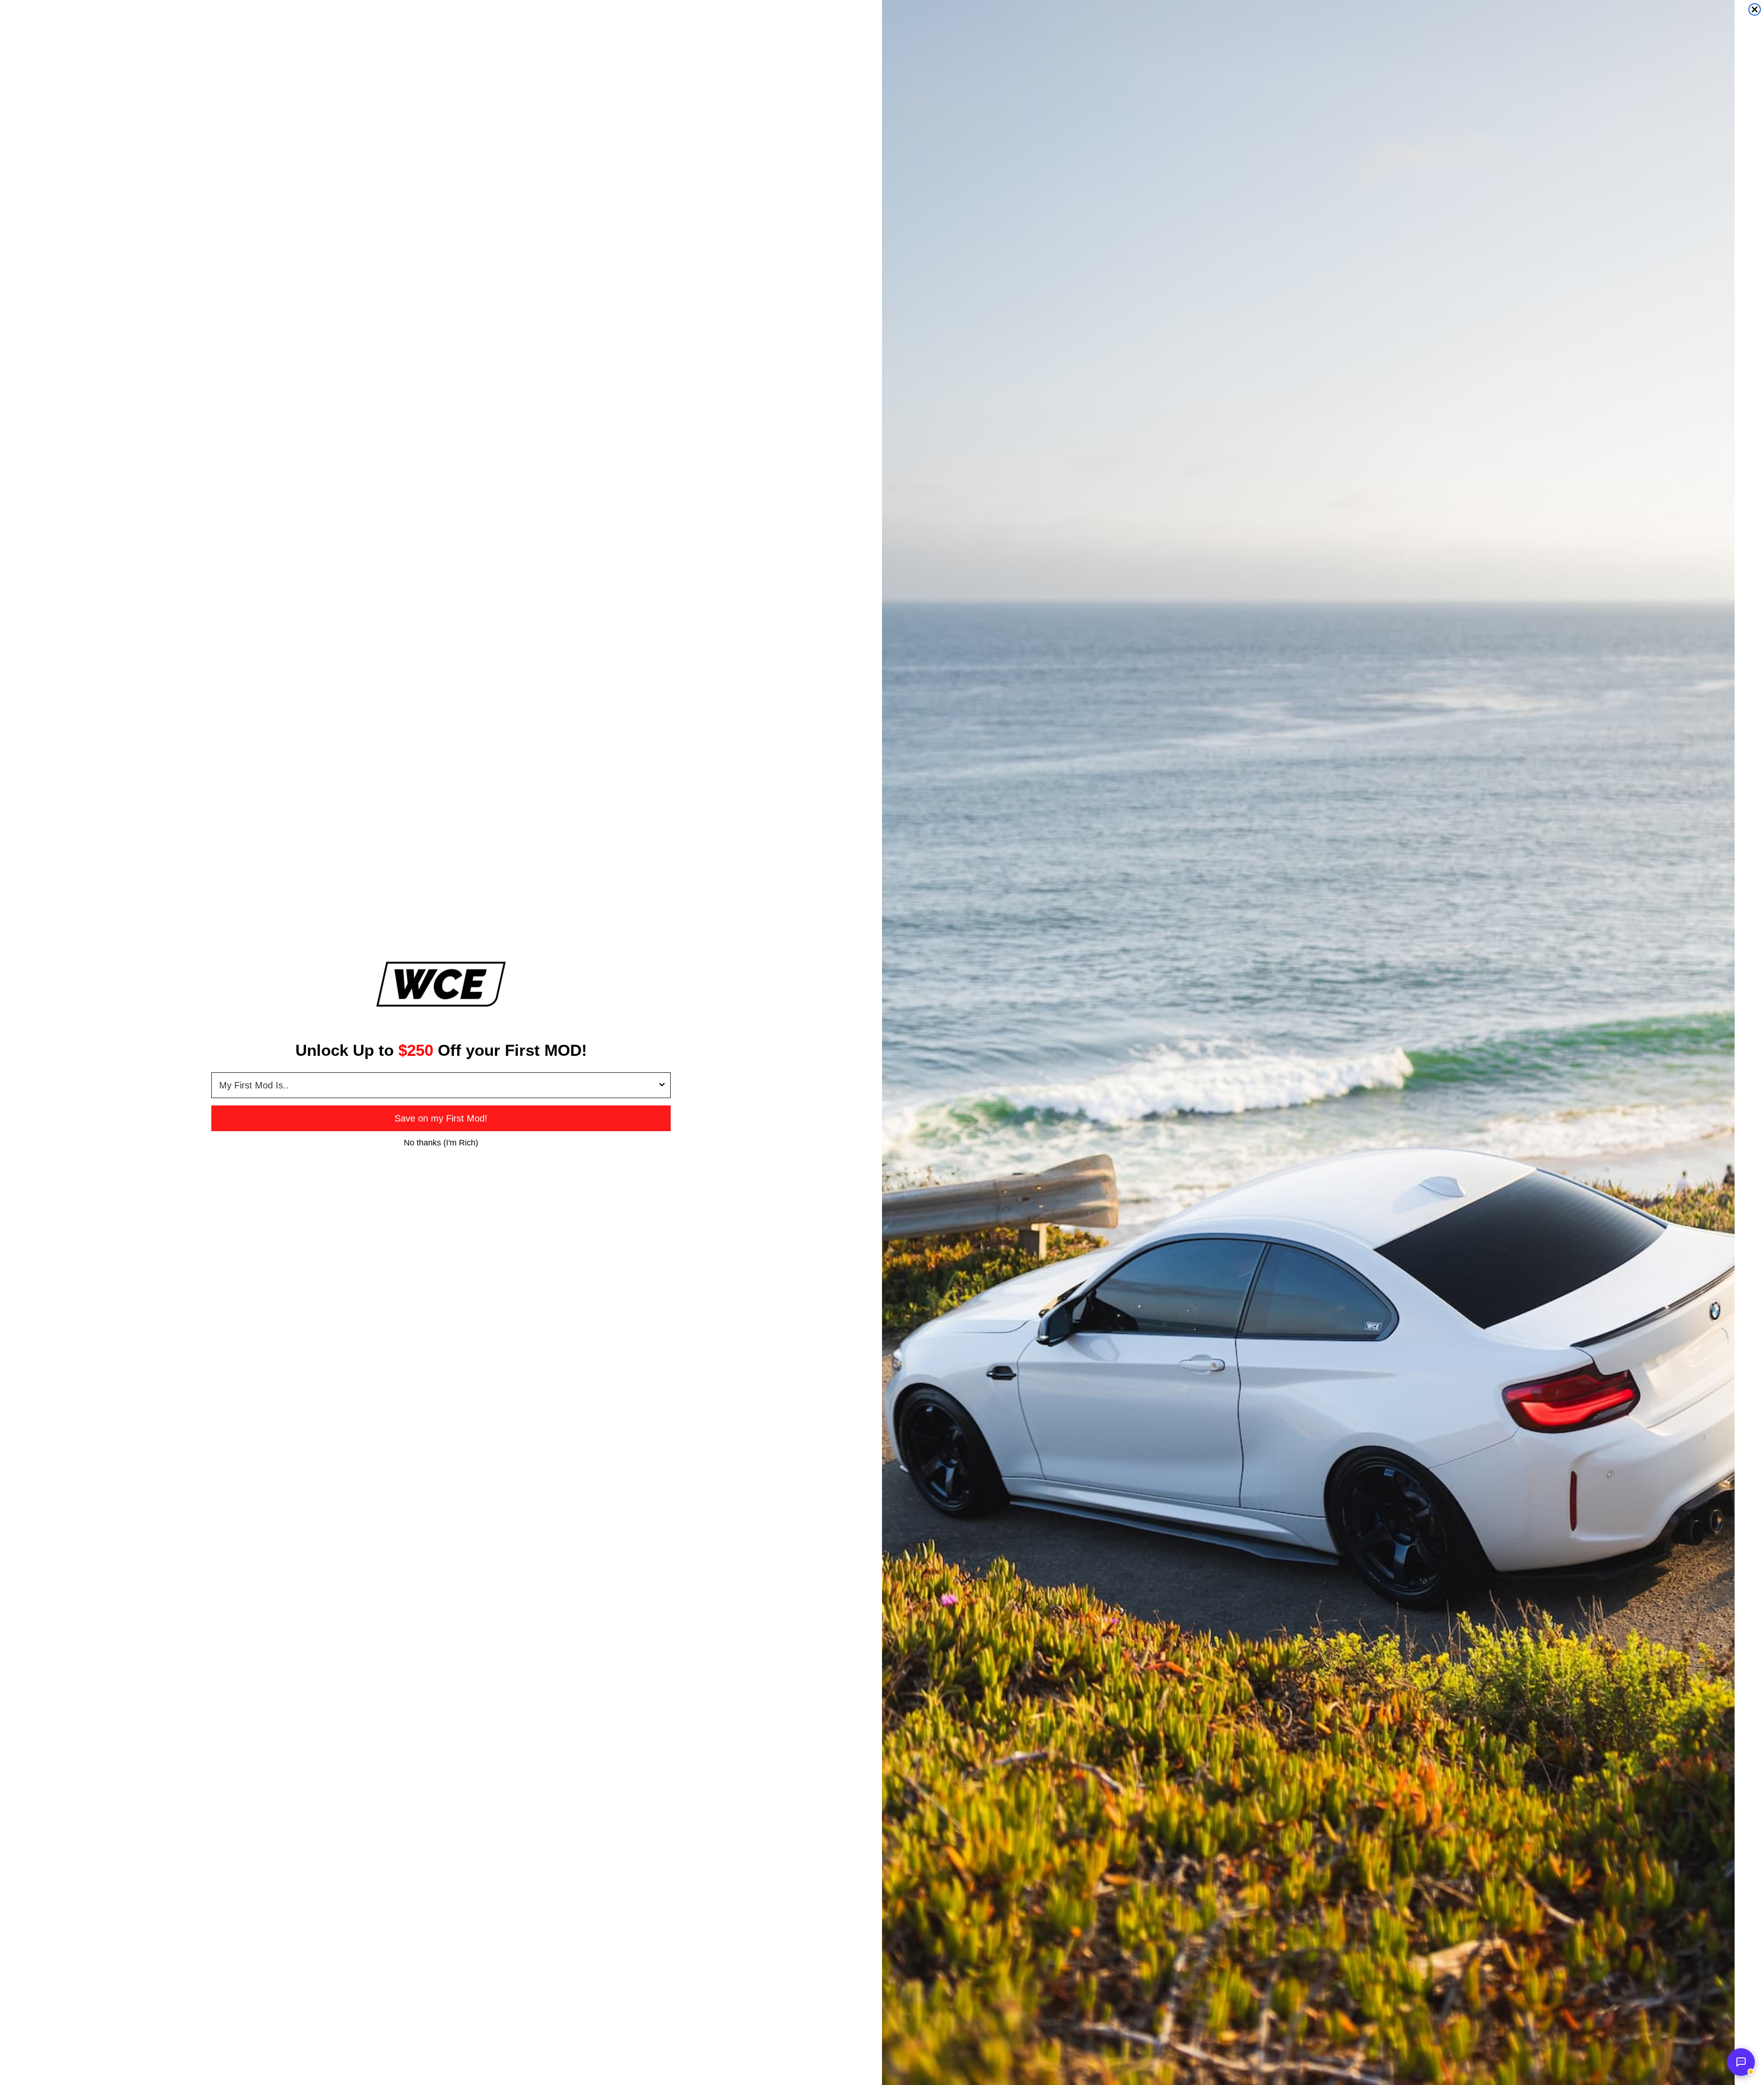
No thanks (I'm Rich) (441, 1142)
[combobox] (438, 1085)
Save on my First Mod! (441, 1118)
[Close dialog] (1755, 9)
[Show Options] (662, 1085)
